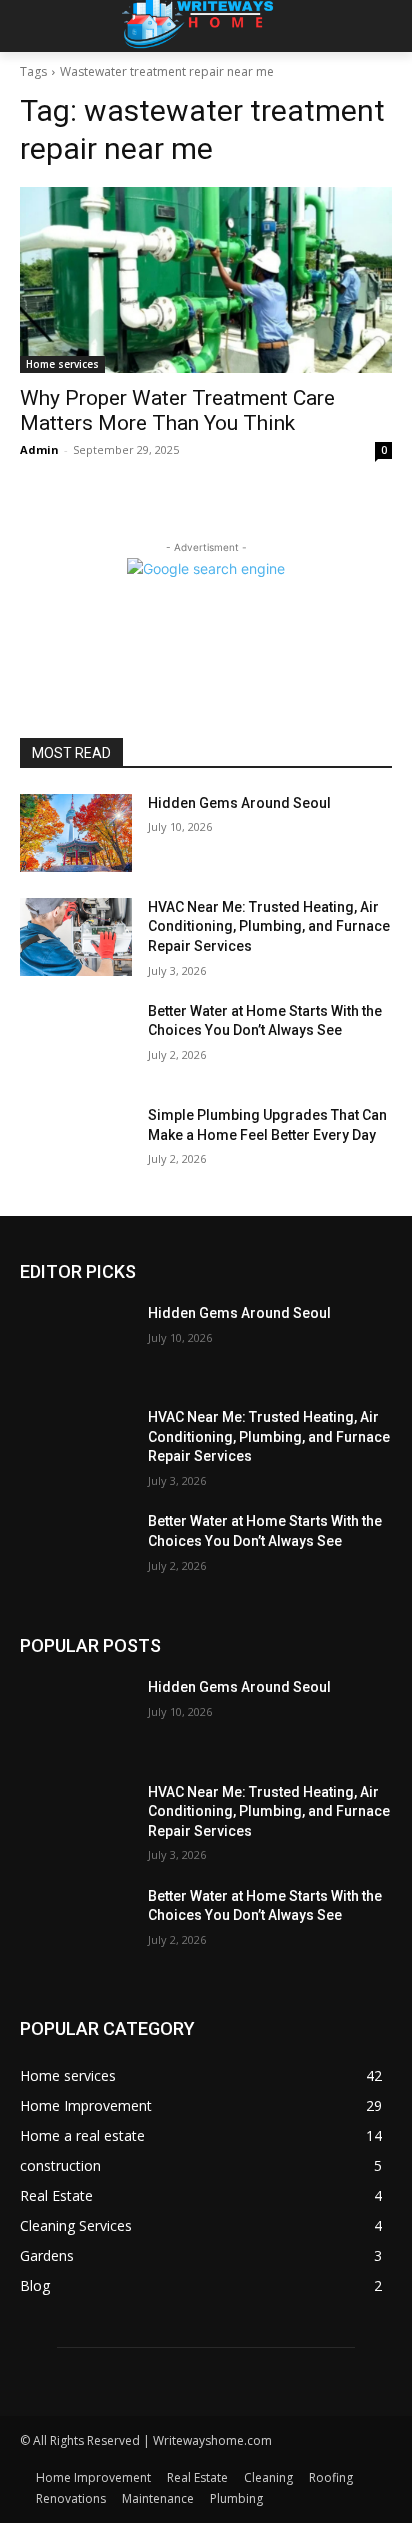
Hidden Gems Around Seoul (239, 803)
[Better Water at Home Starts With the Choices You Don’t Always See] (76, 1041)
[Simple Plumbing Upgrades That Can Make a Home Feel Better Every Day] (76, 1145)
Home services (62, 364)
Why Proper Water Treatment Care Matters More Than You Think (177, 410)
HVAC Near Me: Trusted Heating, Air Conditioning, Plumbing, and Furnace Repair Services (269, 926)
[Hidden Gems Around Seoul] (76, 833)
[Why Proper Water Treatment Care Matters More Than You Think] (206, 280)
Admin (39, 449)
